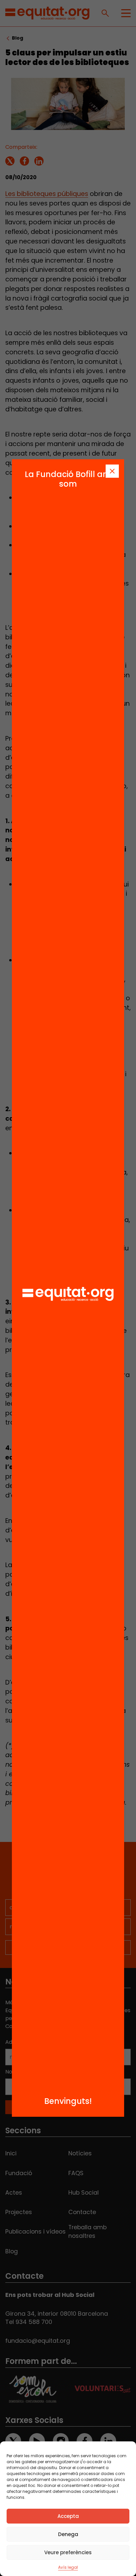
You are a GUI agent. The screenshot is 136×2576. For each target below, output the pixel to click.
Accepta (68, 2516)
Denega (68, 2534)
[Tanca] (112, 471)
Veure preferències (68, 2552)
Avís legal (68, 2567)
